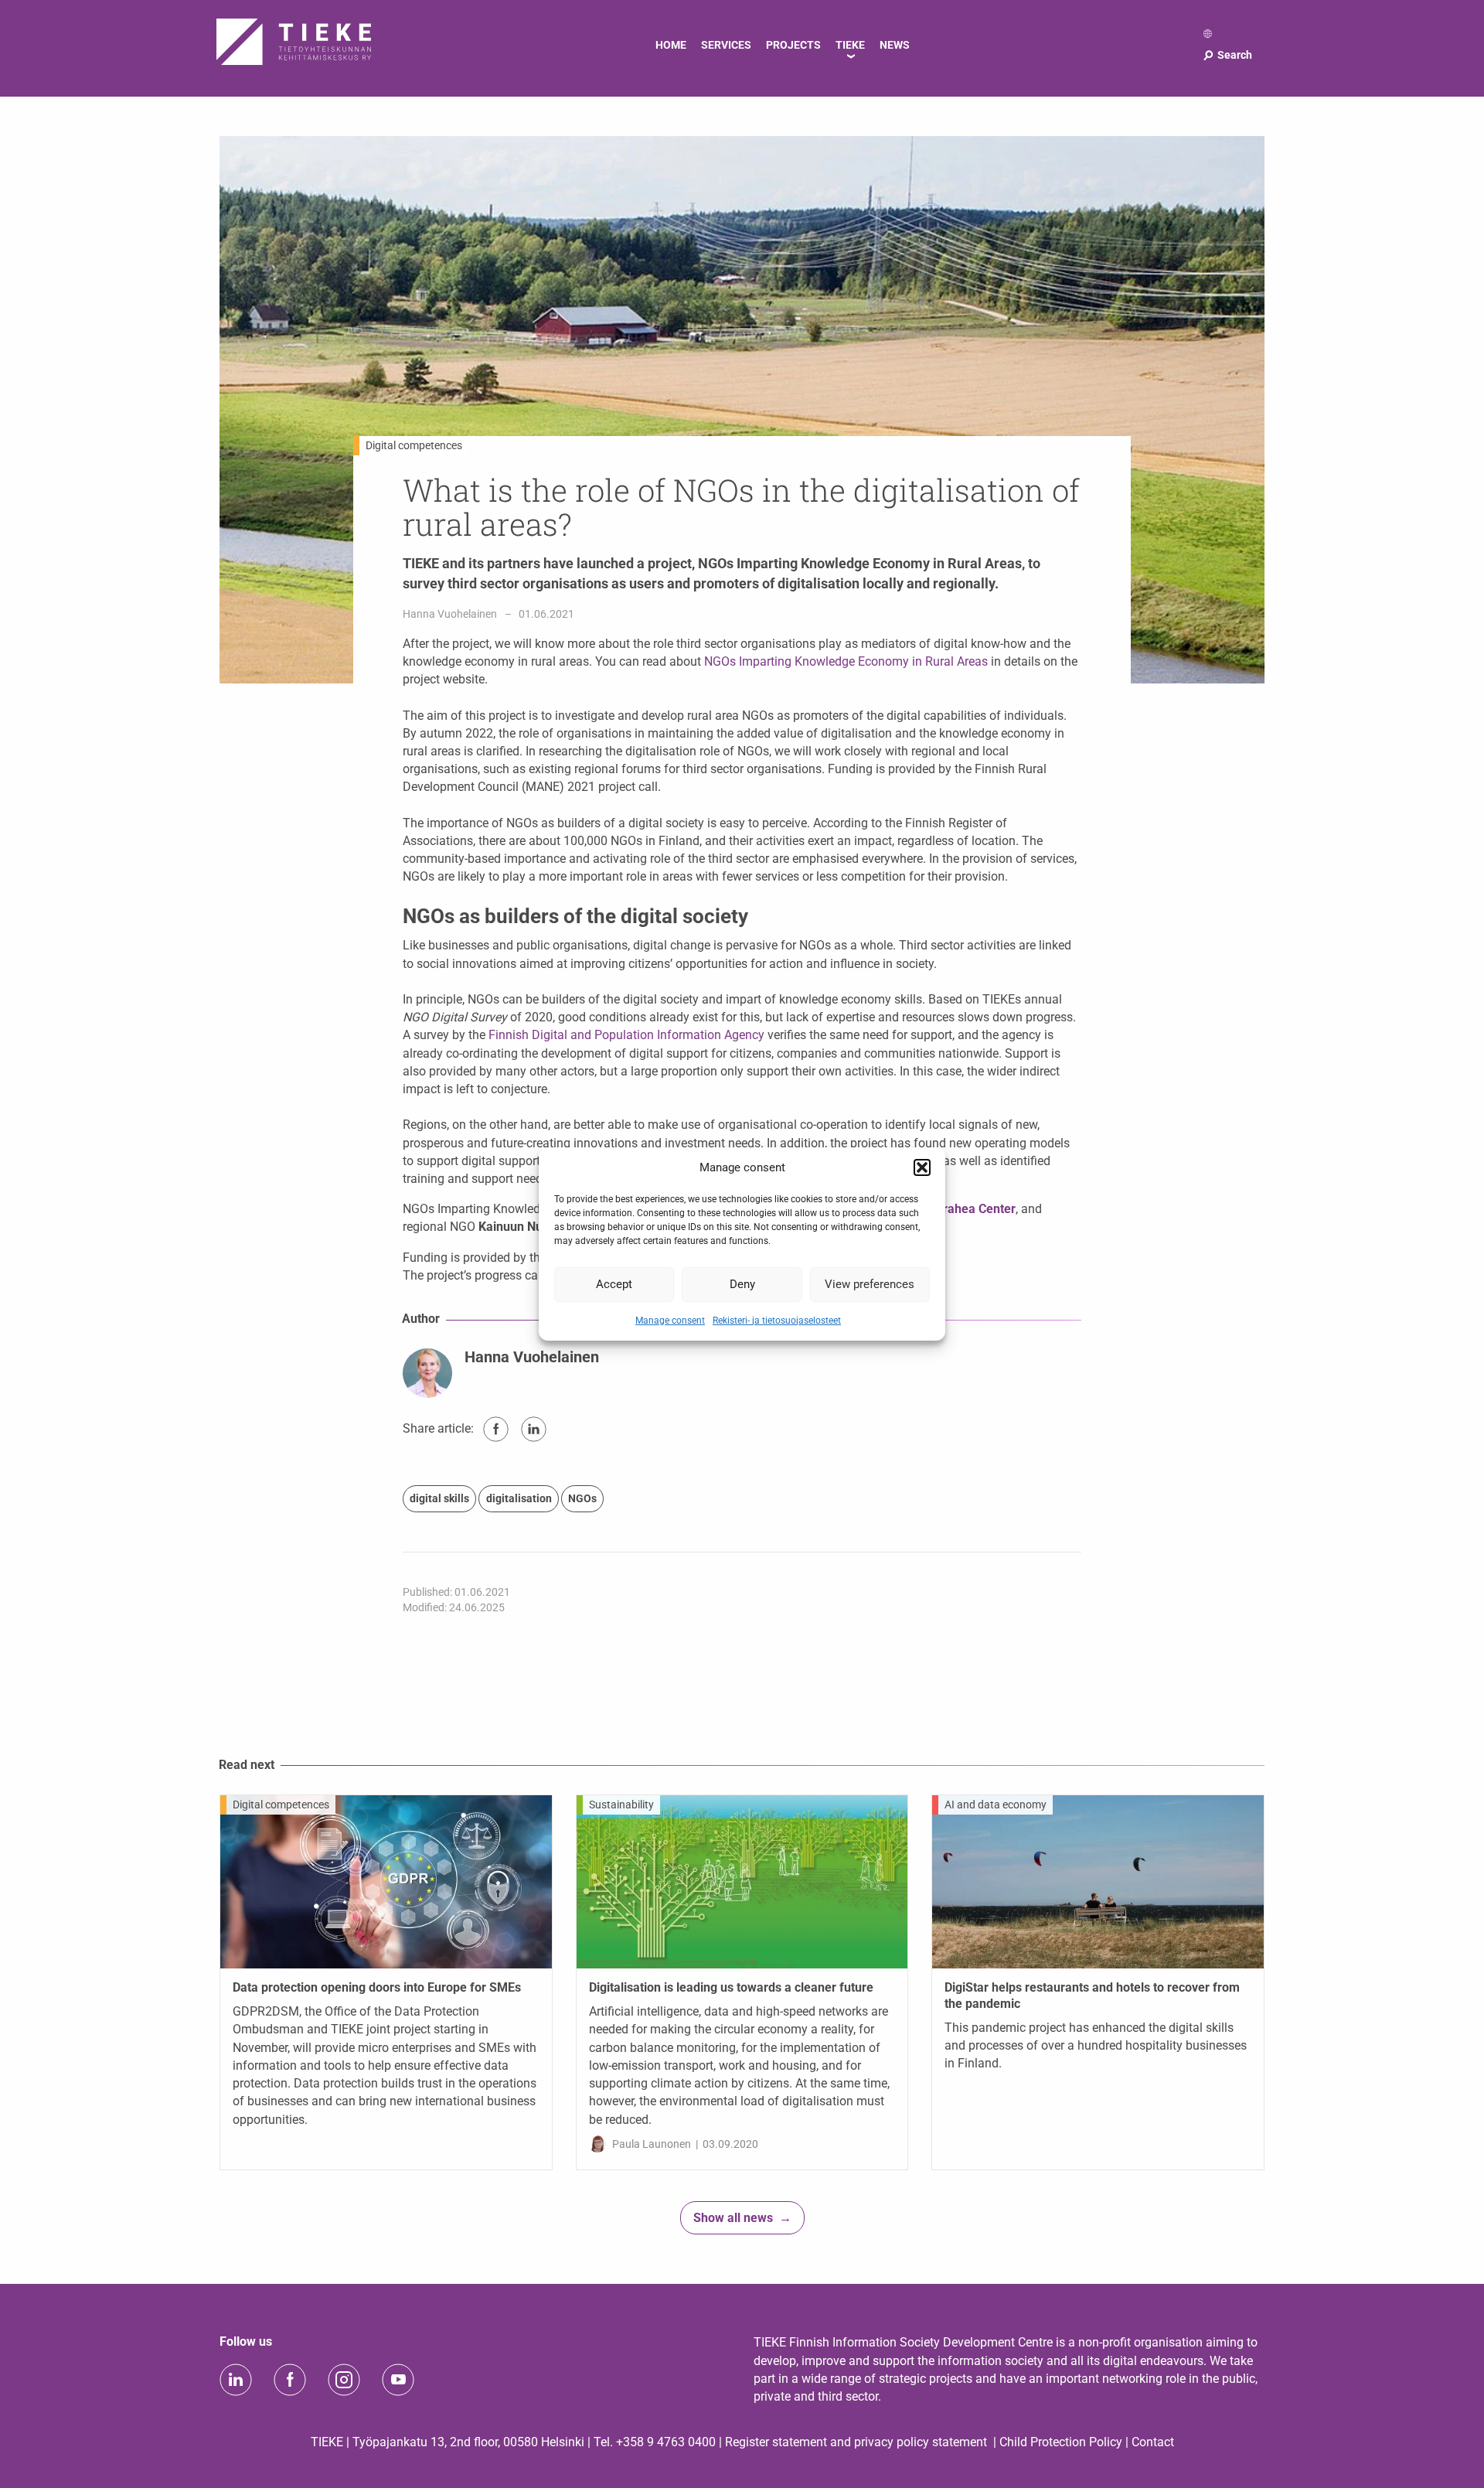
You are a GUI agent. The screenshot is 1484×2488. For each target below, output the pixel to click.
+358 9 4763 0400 (666, 2442)
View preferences (870, 1284)
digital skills (439, 1498)
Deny (742, 1284)
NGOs (582, 1498)
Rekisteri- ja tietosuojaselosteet (777, 1320)
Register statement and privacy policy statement (856, 2442)
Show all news (733, 2218)
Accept (614, 1284)
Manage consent (670, 1320)
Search (1227, 55)
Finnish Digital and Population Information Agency (626, 1035)
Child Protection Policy (1061, 2442)
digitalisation (519, 1498)
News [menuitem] (895, 45)
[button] (922, 1167)
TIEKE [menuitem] (850, 45)
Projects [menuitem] (793, 45)
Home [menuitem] (671, 45)
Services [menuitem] (726, 45)
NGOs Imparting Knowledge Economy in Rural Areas (846, 661)
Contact (1153, 2442)
